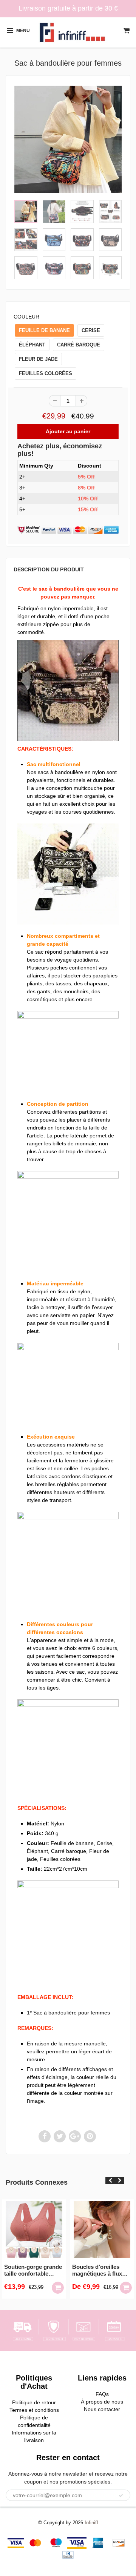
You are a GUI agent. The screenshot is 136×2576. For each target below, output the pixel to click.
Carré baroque (79, 345)
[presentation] (110, 2181)
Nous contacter (102, 2409)
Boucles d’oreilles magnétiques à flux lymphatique (97, 2270)
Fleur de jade (38, 359)
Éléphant (32, 345)
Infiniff (91, 2523)
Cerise (91, 330)
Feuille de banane (44, 330)
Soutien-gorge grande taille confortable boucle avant (33, 2270)
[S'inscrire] (121, 2496)
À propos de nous (102, 2402)
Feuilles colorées (46, 373)
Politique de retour (34, 2402)
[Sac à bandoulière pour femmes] (68, 139)
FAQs (102, 2394)
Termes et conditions (34, 2410)
